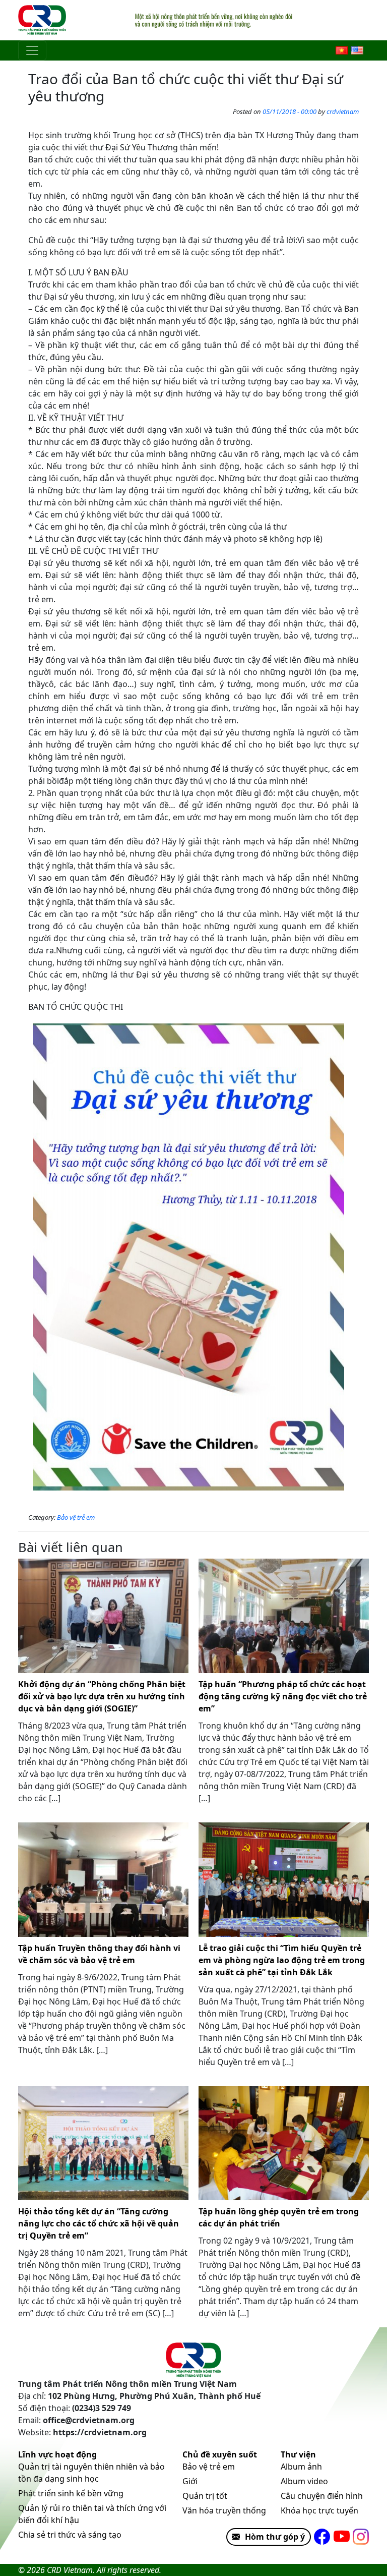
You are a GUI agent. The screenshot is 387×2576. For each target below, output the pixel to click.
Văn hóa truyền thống (224, 2510)
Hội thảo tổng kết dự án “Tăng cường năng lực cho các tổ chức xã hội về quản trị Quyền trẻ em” (99, 2223)
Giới (190, 2481)
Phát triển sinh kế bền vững (71, 2493)
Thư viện (298, 2454)
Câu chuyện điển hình (322, 2496)
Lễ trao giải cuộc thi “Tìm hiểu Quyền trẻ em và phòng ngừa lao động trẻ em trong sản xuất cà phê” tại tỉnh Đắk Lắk (282, 1960)
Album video (304, 2481)
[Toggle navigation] (32, 50)
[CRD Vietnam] (43, 20)
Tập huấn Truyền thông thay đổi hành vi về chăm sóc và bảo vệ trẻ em (99, 1954)
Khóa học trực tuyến (319, 2510)
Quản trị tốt (205, 2496)
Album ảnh (301, 2467)
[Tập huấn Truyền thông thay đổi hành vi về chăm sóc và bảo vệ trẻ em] (103, 1880)
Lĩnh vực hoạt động (57, 2454)
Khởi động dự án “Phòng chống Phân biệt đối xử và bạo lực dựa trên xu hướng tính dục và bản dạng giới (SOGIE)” (102, 1696)
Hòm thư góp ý (275, 2537)
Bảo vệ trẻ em (76, 1517)
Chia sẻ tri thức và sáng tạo (70, 2535)
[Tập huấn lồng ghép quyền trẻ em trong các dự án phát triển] (284, 2143)
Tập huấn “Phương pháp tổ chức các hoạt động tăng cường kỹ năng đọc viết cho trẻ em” (283, 1696)
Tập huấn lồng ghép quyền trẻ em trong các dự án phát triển (279, 2217)
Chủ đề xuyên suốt (220, 2454)
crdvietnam (343, 111)
